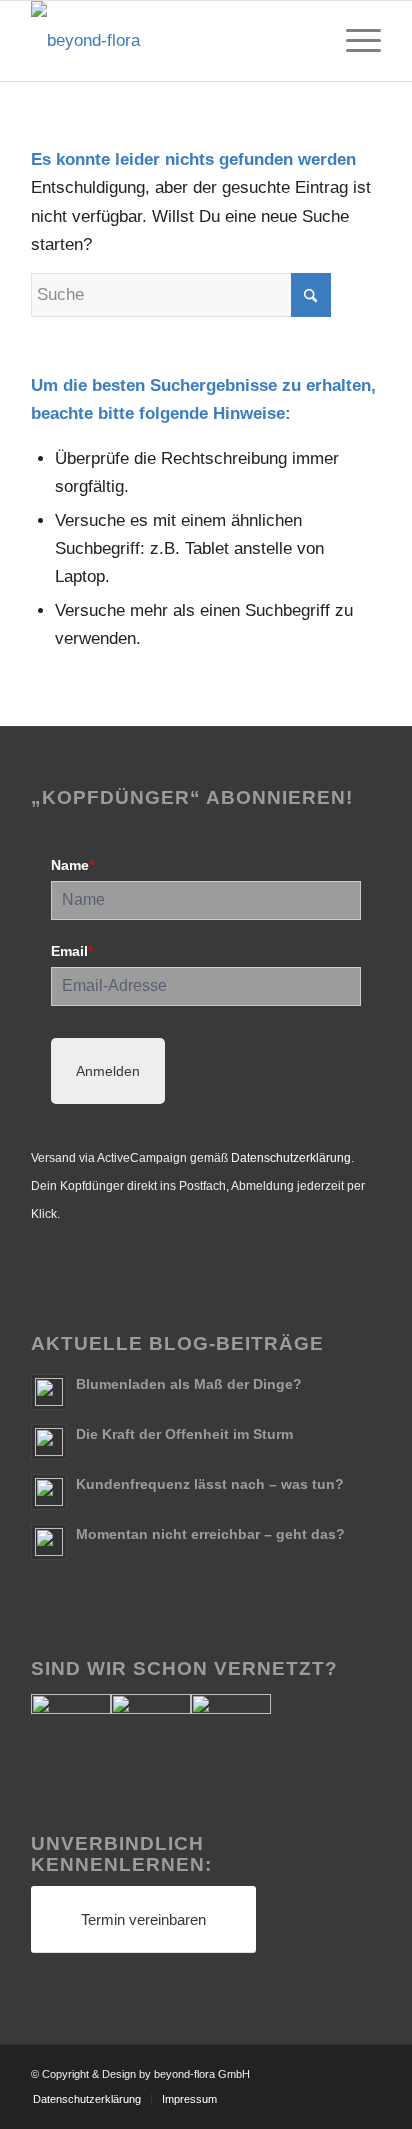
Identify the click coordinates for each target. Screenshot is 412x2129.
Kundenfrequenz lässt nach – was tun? (210, 1484)
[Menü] (353, 41)
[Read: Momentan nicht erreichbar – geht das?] (49, 1542)
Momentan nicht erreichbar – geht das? (210, 1534)
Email (72, 951)
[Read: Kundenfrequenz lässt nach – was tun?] (49, 1492)
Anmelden (108, 1071)
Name (72, 865)
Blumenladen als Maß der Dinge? (189, 1384)
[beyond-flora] (171, 41)
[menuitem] (353, 41)
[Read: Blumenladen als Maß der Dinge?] (49, 1392)
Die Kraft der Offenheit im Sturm (184, 1434)
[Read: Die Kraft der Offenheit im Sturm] (49, 1442)
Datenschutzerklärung (291, 1158)
